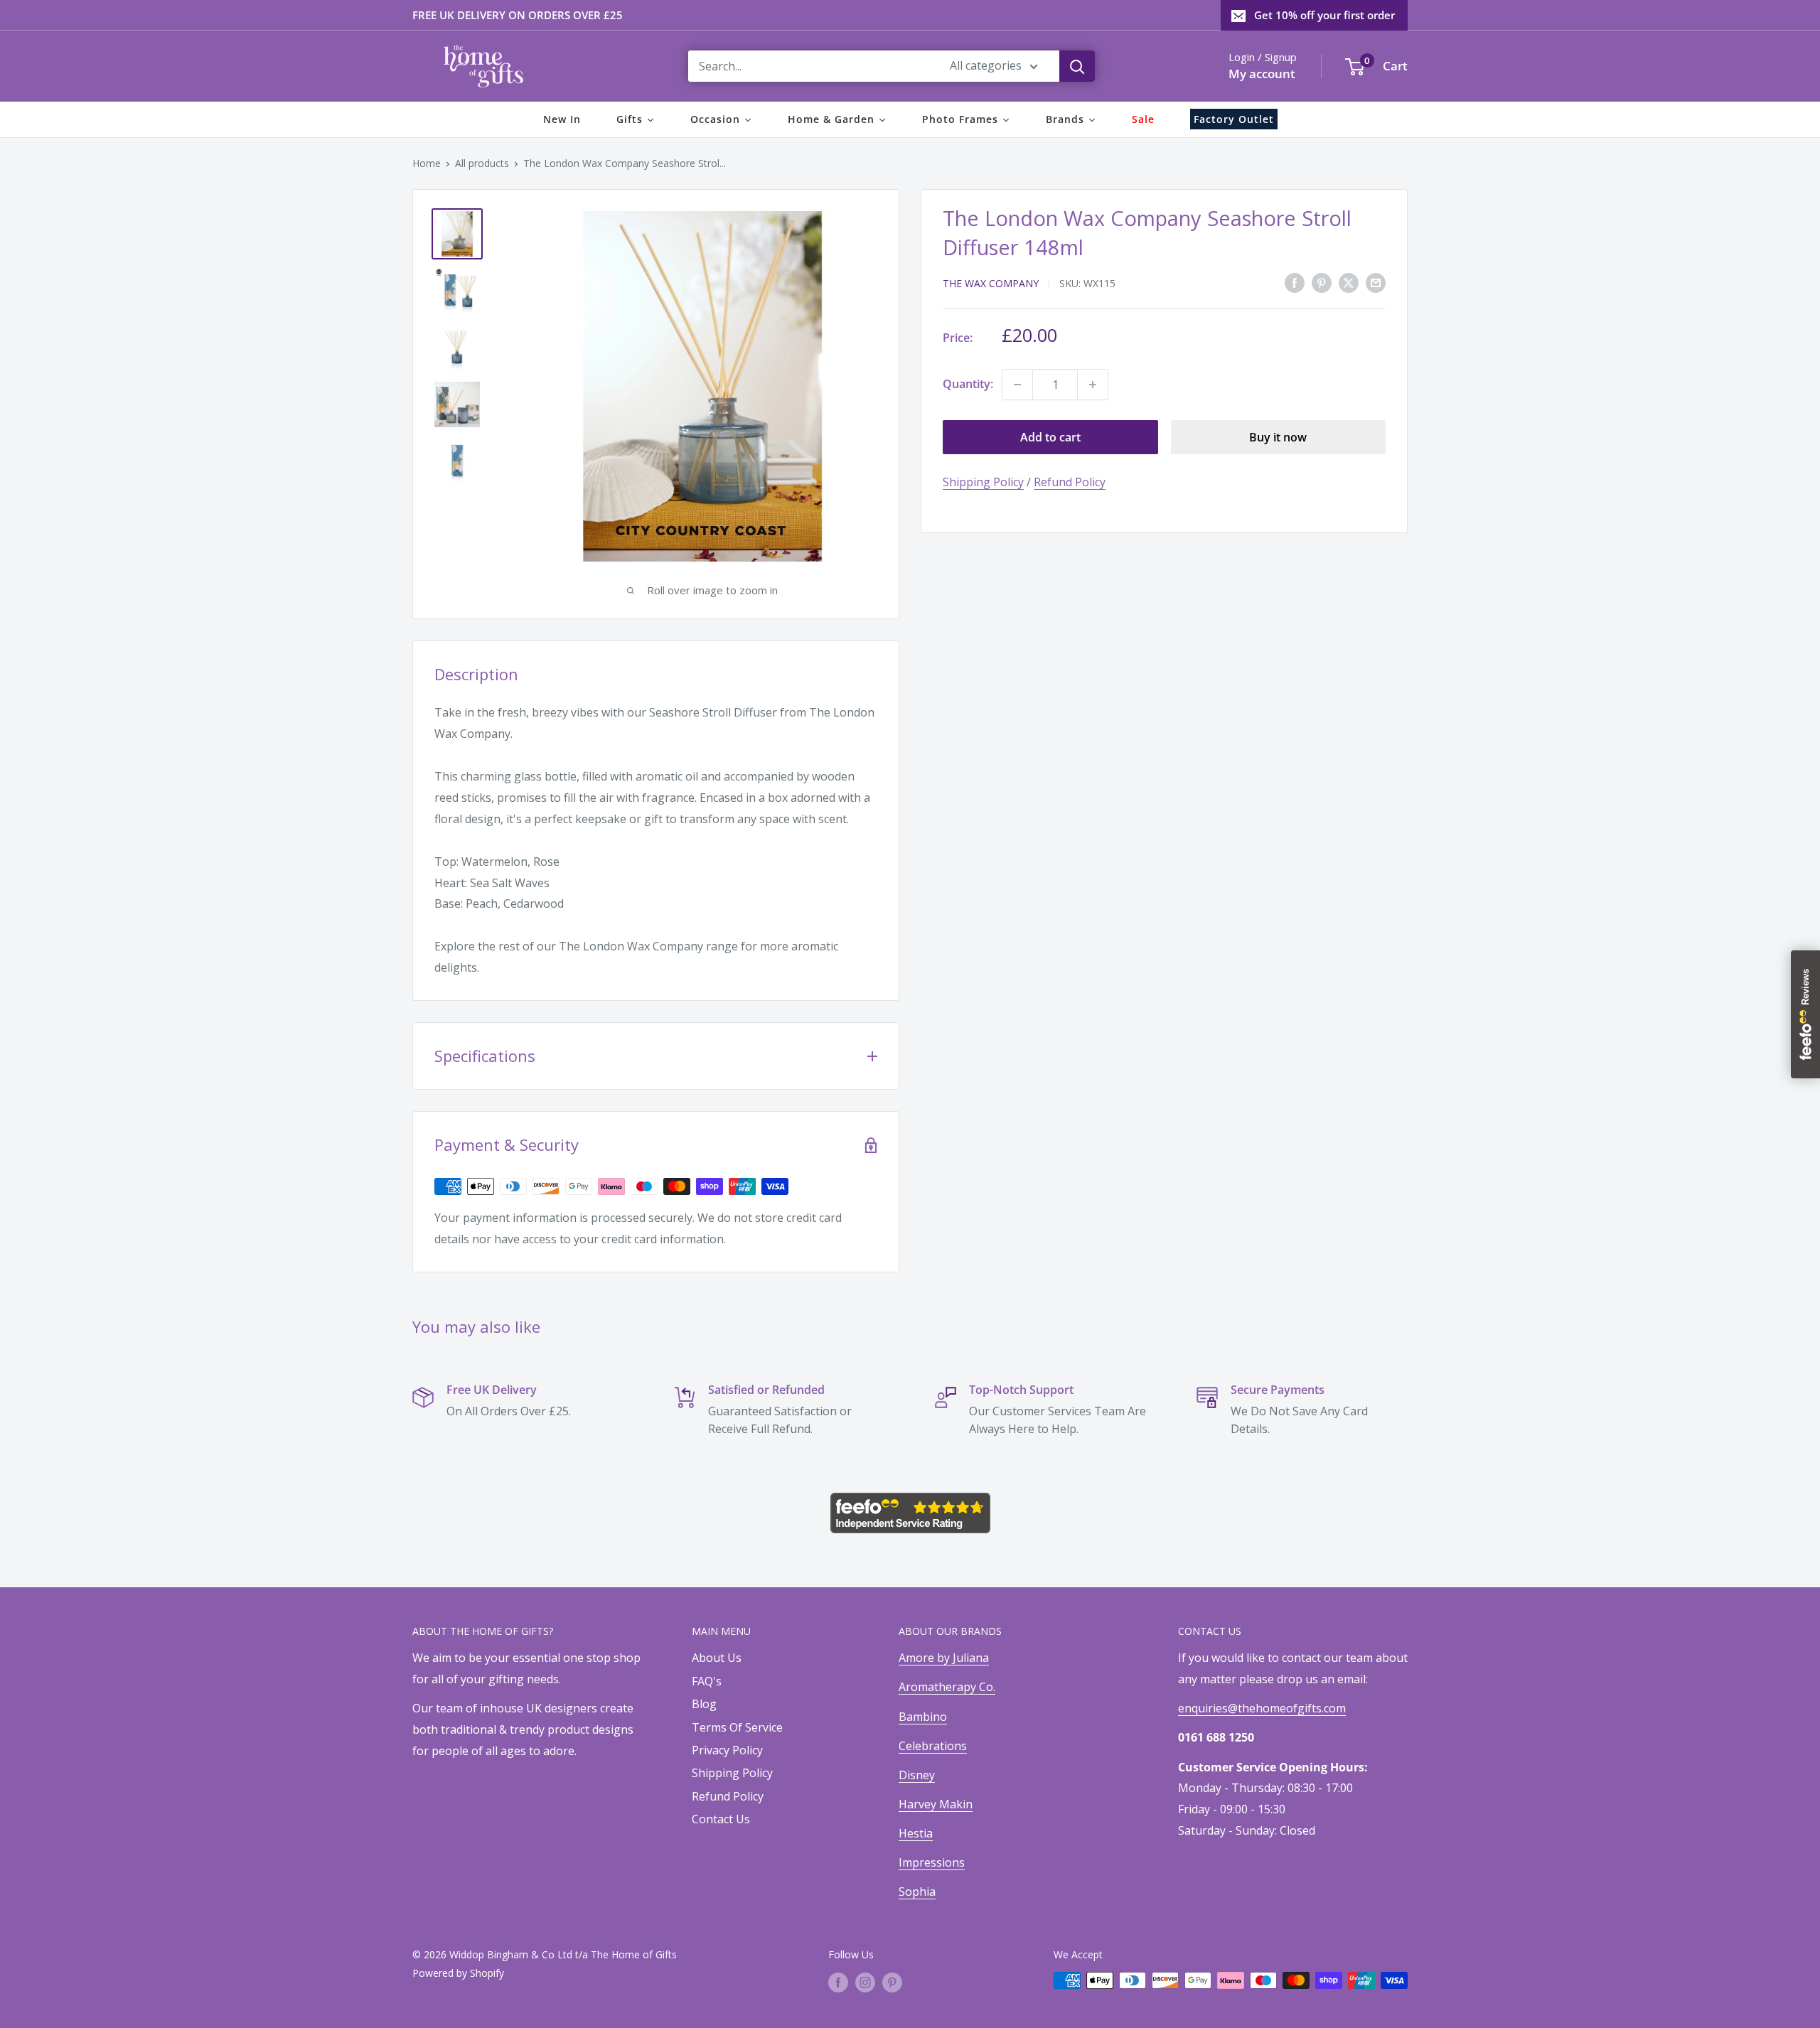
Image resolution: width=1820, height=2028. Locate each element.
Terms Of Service (737, 1727)
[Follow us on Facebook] (838, 1982)
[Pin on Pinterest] (1322, 282)
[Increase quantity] (1093, 385)
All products (482, 163)
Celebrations (933, 1746)
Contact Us (721, 1819)
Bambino (923, 1717)
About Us (717, 1658)
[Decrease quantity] (1017, 385)
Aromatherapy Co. (947, 1687)
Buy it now (1278, 437)
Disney (917, 1775)
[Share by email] (1376, 282)
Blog (704, 1704)
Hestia (916, 1833)
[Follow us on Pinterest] (892, 1982)
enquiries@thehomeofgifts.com (1262, 1708)
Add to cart (1050, 437)
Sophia (917, 1892)
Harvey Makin (936, 1804)
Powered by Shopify (458, 1973)
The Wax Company (991, 283)
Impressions (932, 1862)
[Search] (1077, 66)
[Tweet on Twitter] (1349, 282)
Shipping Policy (983, 482)
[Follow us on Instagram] (865, 1982)
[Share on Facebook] (1295, 282)
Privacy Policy (727, 1750)
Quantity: (968, 384)
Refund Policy (1070, 482)
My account (1262, 74)
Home (427, 163)
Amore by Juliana (944, 1658)
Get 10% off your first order (1324, 15)
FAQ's (707, 1681)
